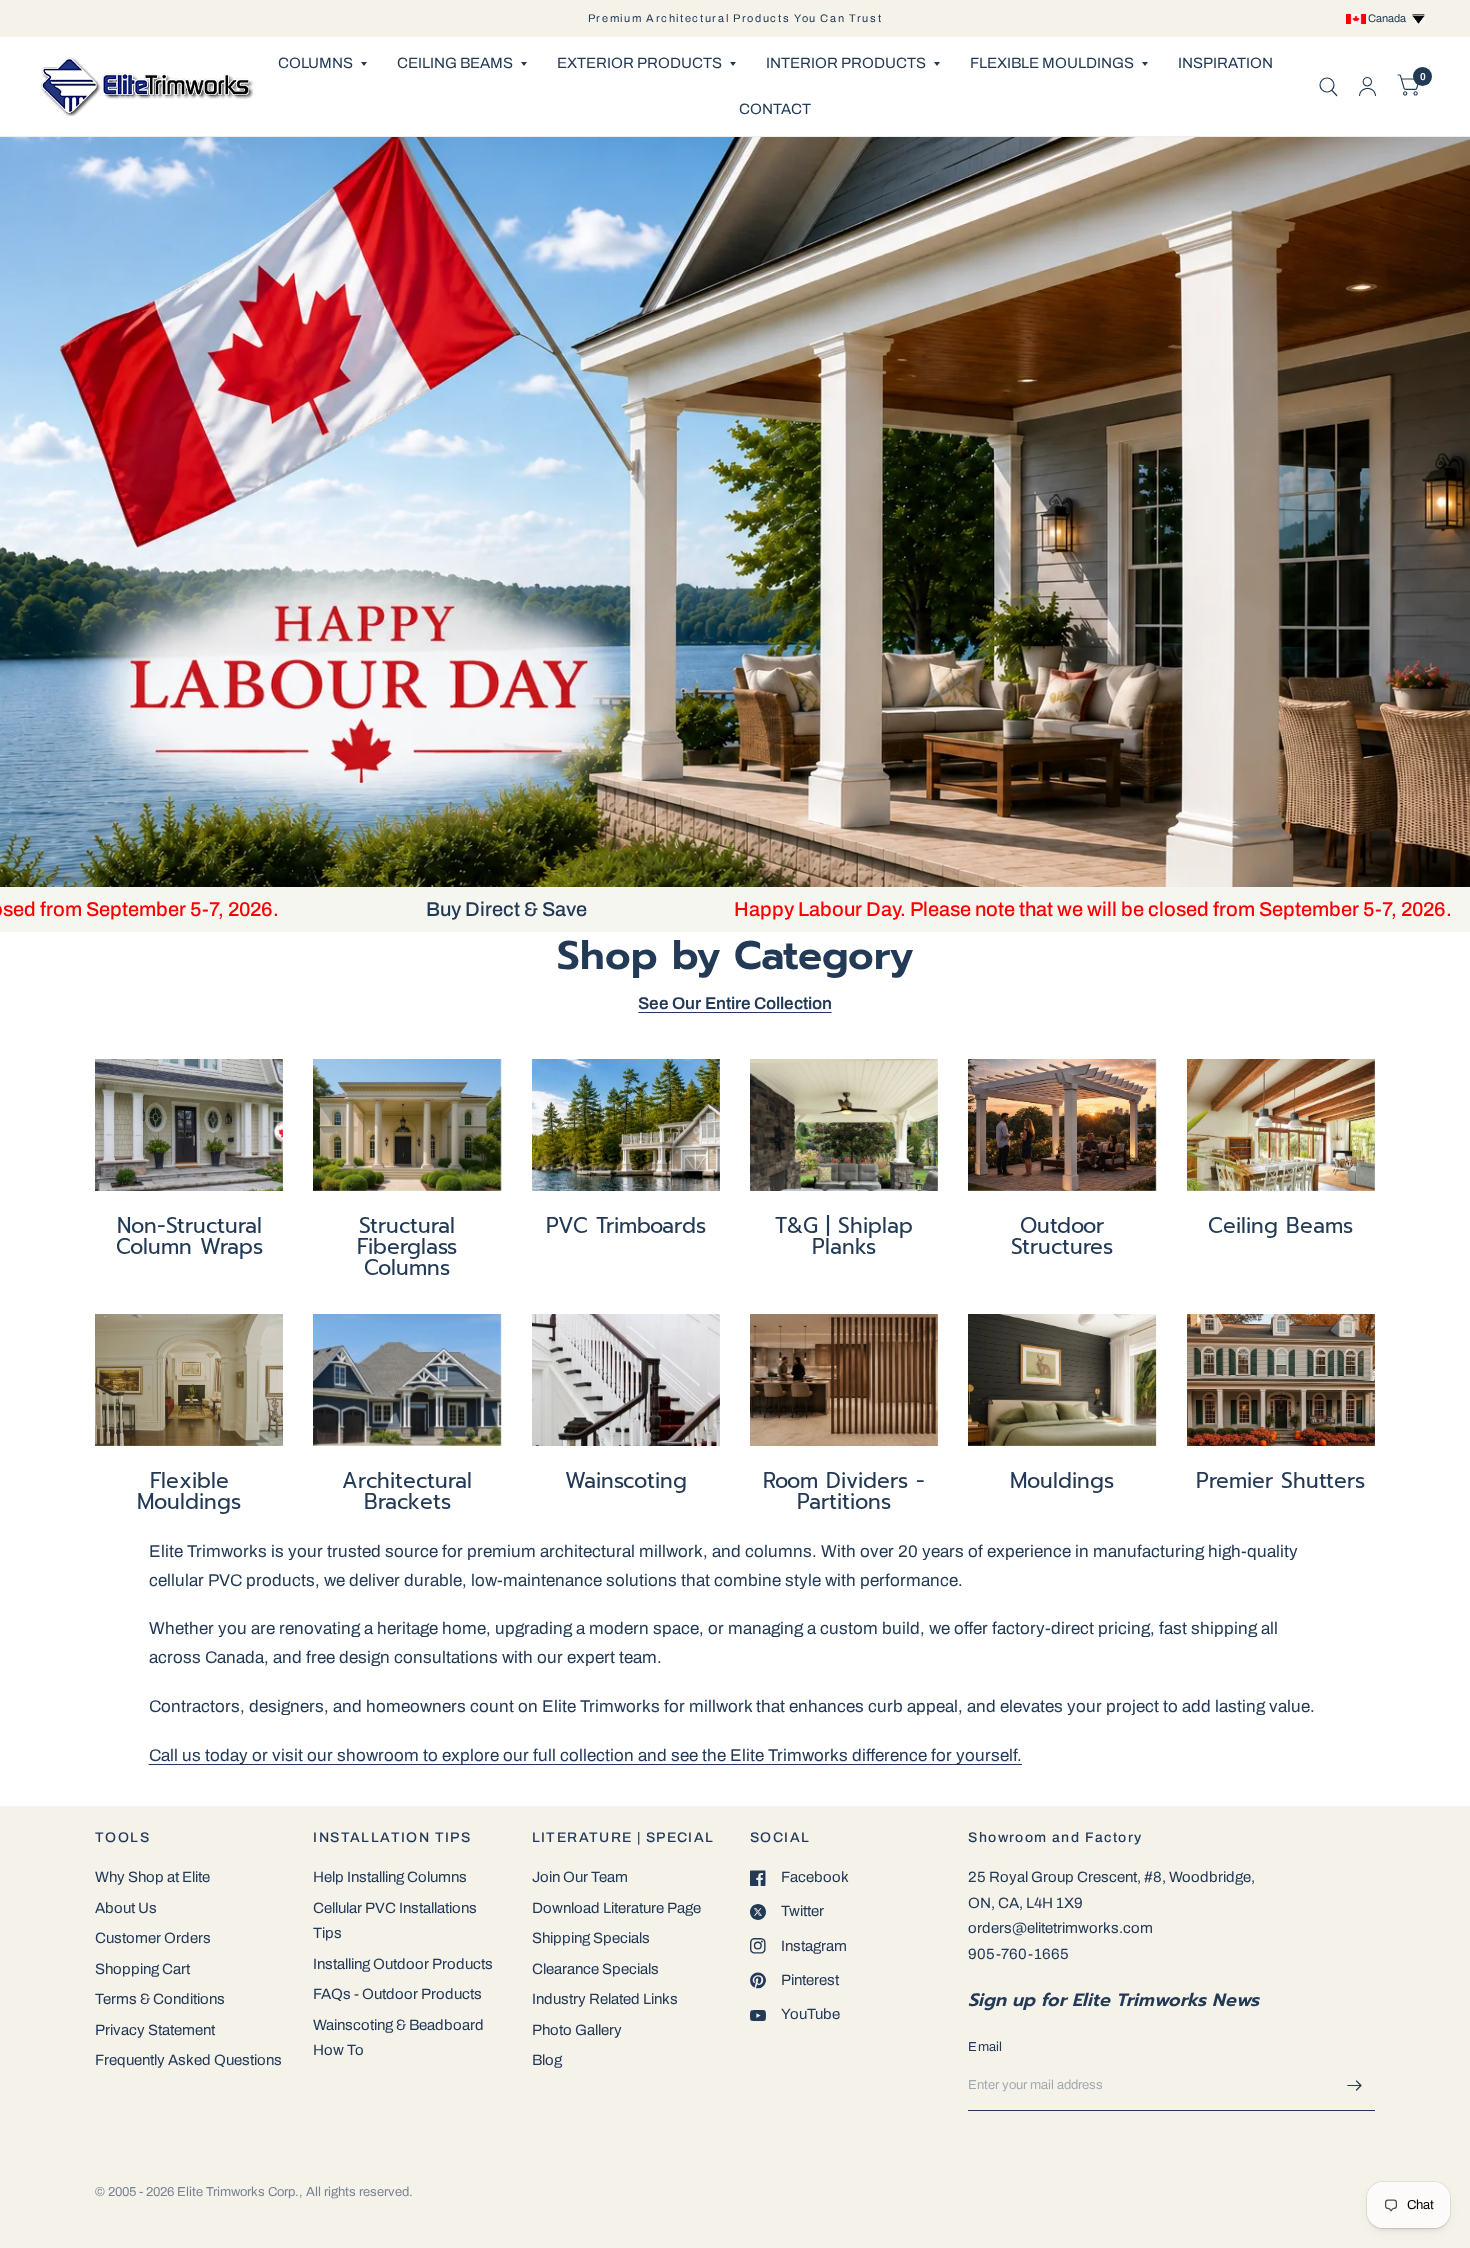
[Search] (1328, 86)
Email (985, 2047)
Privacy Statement (155, 2030)
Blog (547, 2060)
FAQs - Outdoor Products (397, 1994)
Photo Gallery (577, 2030)
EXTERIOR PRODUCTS (639, 63)
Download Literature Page (616, 1908)
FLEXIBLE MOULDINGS (1052, 63)
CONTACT (775, 109)
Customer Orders (153, 1938)
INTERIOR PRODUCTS (846, 63)
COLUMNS (315, 63)
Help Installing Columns (390, 1877)
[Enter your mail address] (1355, 2085)
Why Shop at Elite (152, 1877)
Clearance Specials (595, 1969)
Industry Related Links (605, 1999)
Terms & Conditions (160, 1999)
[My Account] (1367, 86)
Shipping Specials (591, 1938)
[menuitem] (322, 64)
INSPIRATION (1225, 63)
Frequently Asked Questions (188, 2060)
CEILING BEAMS (455, 63)
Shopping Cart (142, 1969)
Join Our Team (580, 1877)
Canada (1389, 18)
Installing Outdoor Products (403, 1964)
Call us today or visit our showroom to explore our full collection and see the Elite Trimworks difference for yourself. (585, 1755)
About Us (126, 1908)
